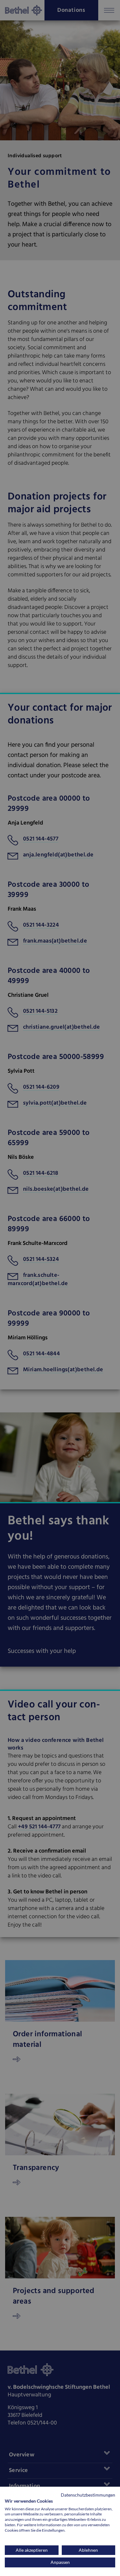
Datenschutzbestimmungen (88, 2495)
